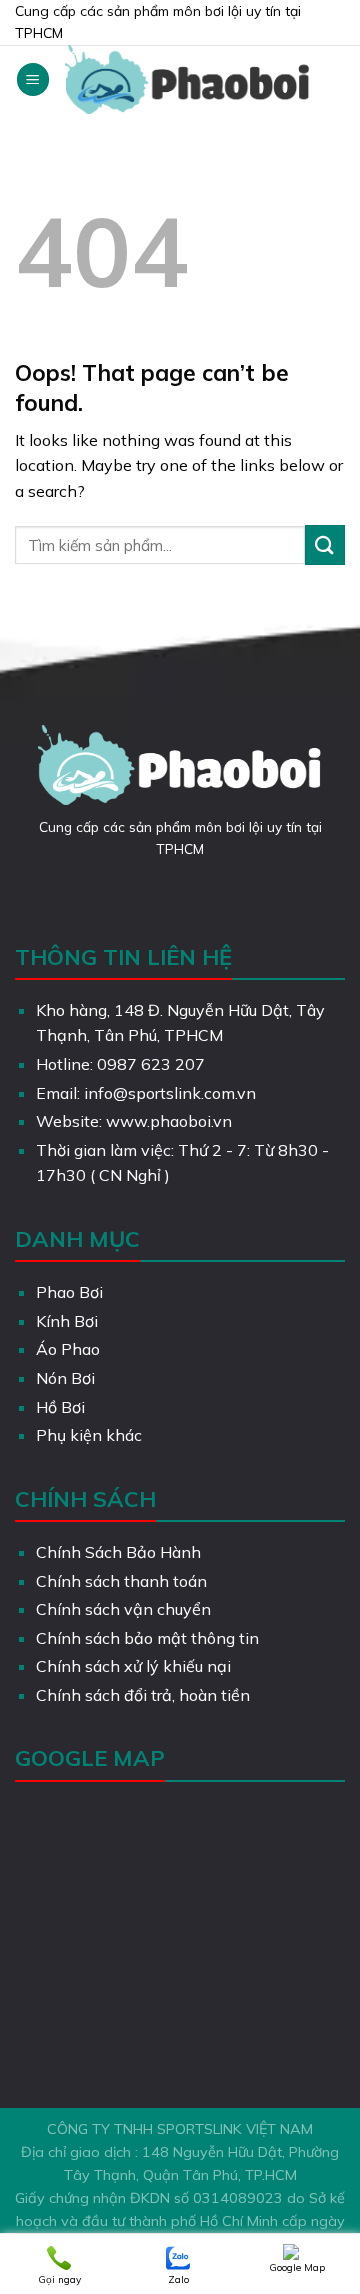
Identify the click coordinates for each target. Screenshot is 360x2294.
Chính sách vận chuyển (123, 1609)
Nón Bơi (65, 1378)
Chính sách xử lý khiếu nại (133, 1666)
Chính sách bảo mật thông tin (147, 1638)
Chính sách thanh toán (121, 1581)
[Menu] (33, 79)
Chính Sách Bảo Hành (118, 1552)
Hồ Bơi (60, 1407)
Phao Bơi (69, 1292)
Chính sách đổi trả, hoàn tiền (143, 1695)
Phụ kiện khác (89, 1435)
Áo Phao (68, 1349)
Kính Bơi (67, 1321)
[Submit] (325, 544)
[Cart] (335, 80)
